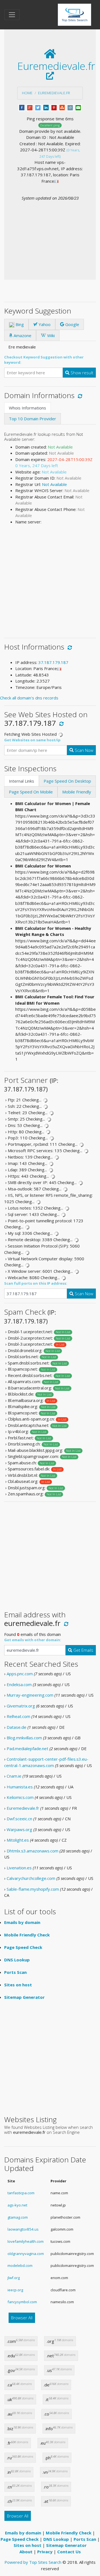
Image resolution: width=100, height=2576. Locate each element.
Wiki (50, 335)
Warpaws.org (19, 1829)
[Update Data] (79, 395)
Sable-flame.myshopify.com (33, 1889)
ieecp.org (15, 2290)
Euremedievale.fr (54, 93)
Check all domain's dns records (29, 698)
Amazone (22, 335)
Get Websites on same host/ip (32, 740)
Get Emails (83, 1650)
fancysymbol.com (22, 2302)
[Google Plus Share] (30, 107)
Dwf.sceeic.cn (19, 1819)
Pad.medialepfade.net (27, 1748)
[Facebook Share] (22, 107)
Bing (19, 324)
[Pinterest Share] (54, 107)
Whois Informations (27, 408)
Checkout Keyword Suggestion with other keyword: (44, 360)
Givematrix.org (21, 1706)
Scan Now (83, 750)
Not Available (54, 484)
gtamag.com (18, 2217)
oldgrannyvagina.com (26, 2254)
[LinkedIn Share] (46, 107)
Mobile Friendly (77, 792)
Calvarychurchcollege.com (31, 1878)
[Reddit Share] (70, 107)
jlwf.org (14, 2278)
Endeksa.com (19, 1684)
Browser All (22, 2318)
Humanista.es (20, 1787)
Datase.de (17, 1727)
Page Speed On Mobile (31, 792)
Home (27, 93)
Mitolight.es (18, 1840)
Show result (81, 373)
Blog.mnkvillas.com (24, 1738)
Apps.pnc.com (20, 1674)
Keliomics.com (20, 1797)
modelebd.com (20, 2266)
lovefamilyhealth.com (26, 2241)
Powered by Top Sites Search (33, 2562)
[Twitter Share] (38, 107)
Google (72, 324)
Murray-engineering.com (30, 1695)
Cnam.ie (14, 1776)
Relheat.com (18, 1716)
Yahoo (44, 324)
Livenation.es (19, 1868)
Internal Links (22, 781)
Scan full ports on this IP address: (36, 1283)
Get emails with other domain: (33, 1640)
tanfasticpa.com (21, 2193)
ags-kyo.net (17, 2205)
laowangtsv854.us (23, 2229)
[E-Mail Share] (78, 107)
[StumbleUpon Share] (62, 107)
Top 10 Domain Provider (32, 419)
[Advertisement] (50, 231)
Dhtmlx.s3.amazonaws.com (32, 1851)
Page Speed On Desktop (67, 781)
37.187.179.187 (53, 662)
